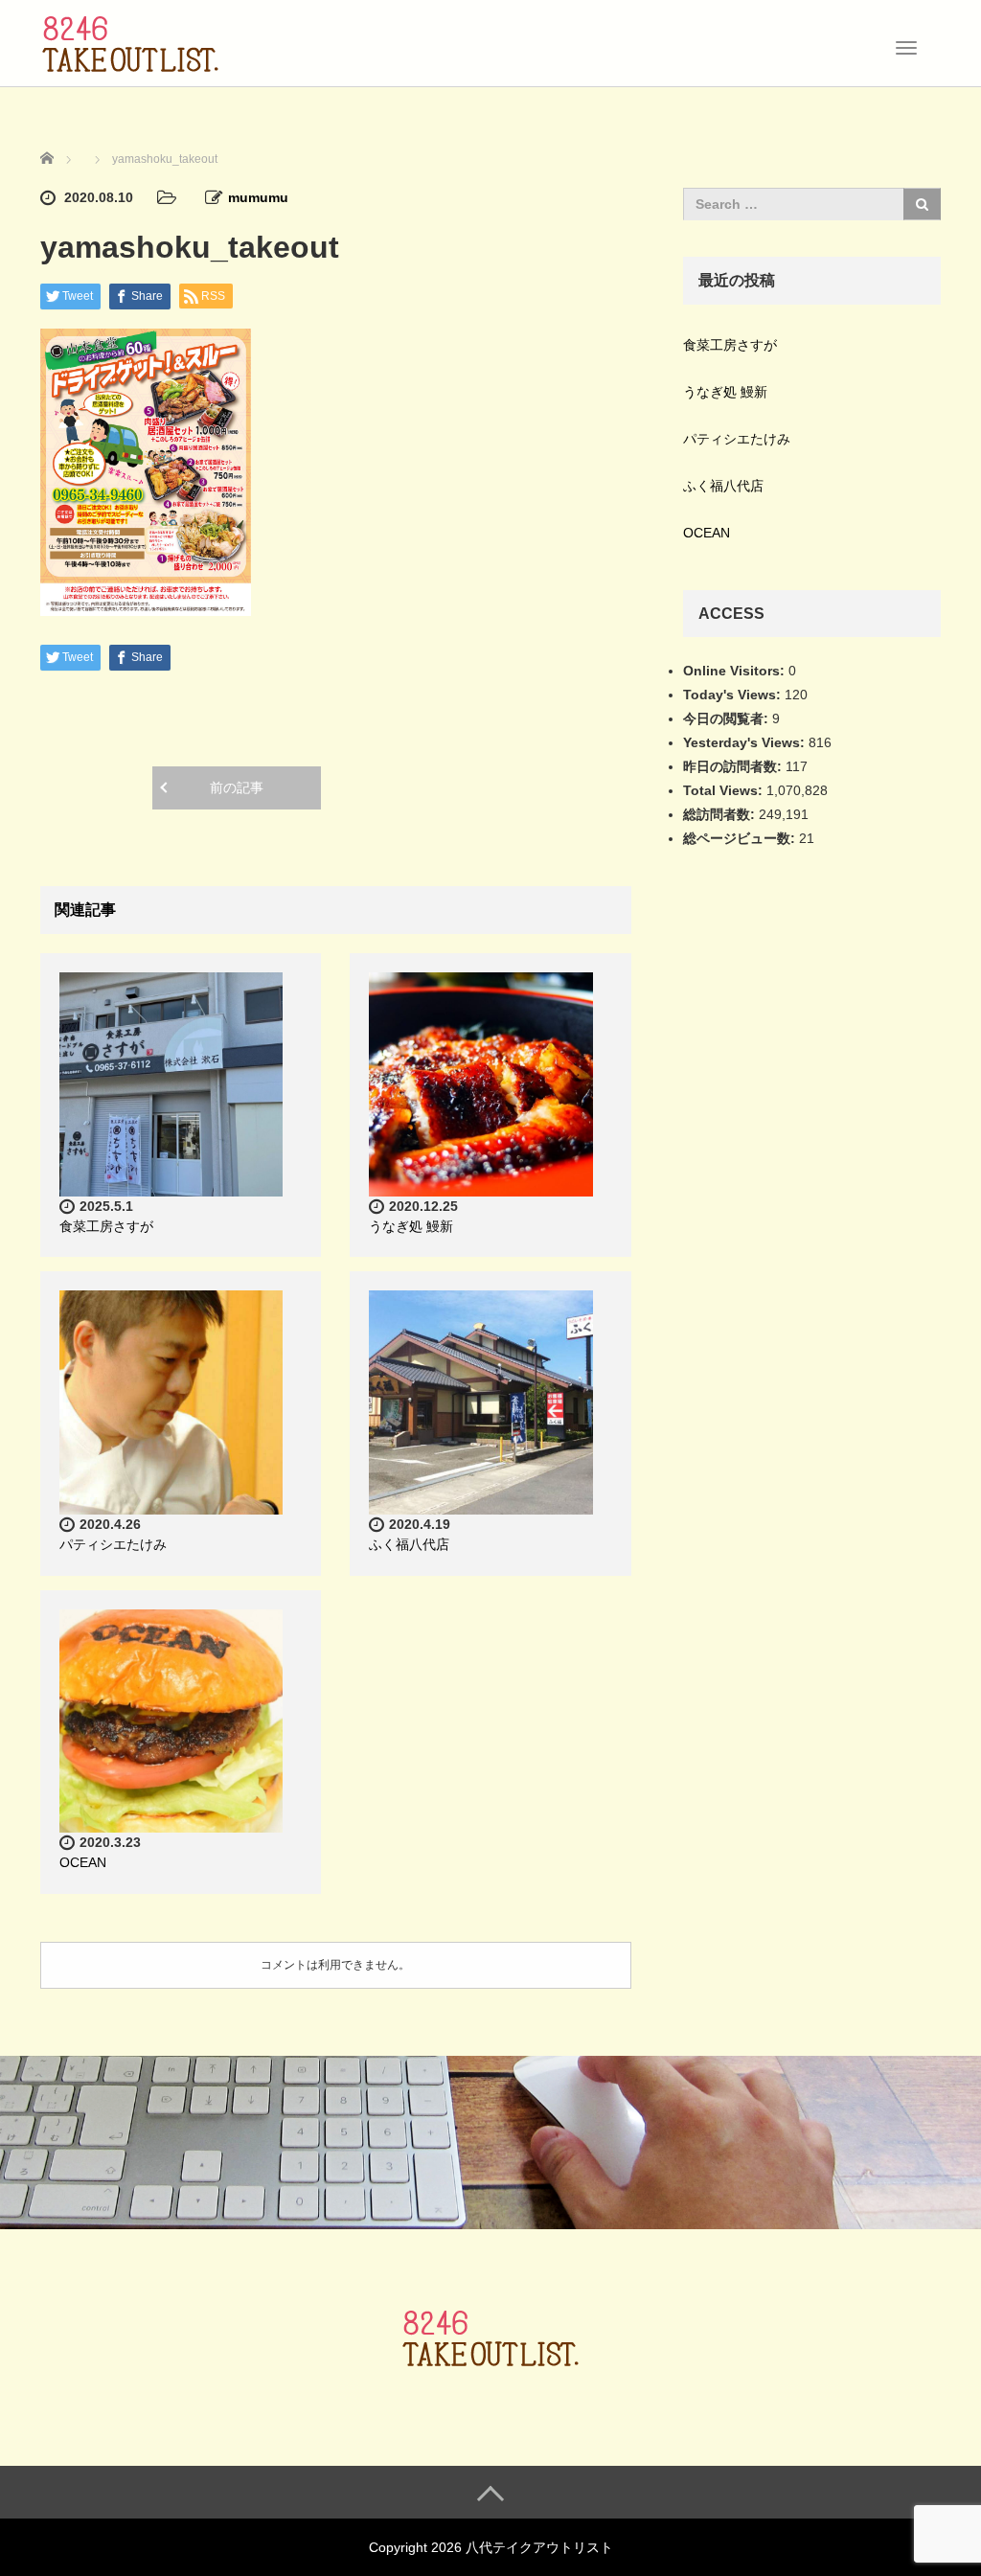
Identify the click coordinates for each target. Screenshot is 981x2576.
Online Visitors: (736, 671)
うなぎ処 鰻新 (411, 1226)
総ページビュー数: (741, 838)
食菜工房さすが (106, 1226)
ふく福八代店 (409, 1544)
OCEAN (83, 1862)
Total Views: (725, 790)
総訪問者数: (721, 814)
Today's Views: (734, 695)
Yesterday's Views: (746, 742)
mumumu (258, 197)
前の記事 (237, 787)
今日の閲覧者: (728, 718)
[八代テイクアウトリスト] (130, 41)
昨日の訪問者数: (734, 766)
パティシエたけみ (113, 1544)
